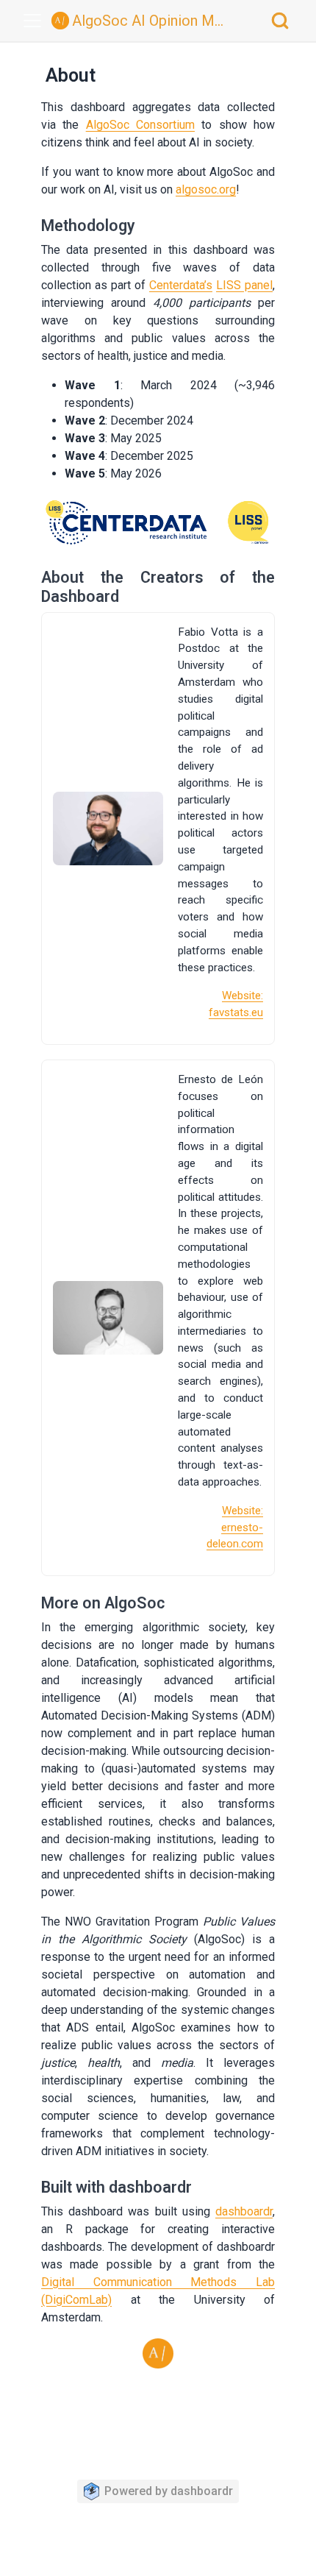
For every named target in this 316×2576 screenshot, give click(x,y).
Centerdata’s (181, 285)
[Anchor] (150, 224)
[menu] (32, 21)
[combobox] (281, 21)
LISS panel (244, 285)
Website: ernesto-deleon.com (235, 1527)
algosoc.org (206, 189)
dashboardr (244, 2211)
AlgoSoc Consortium (140, 125)
